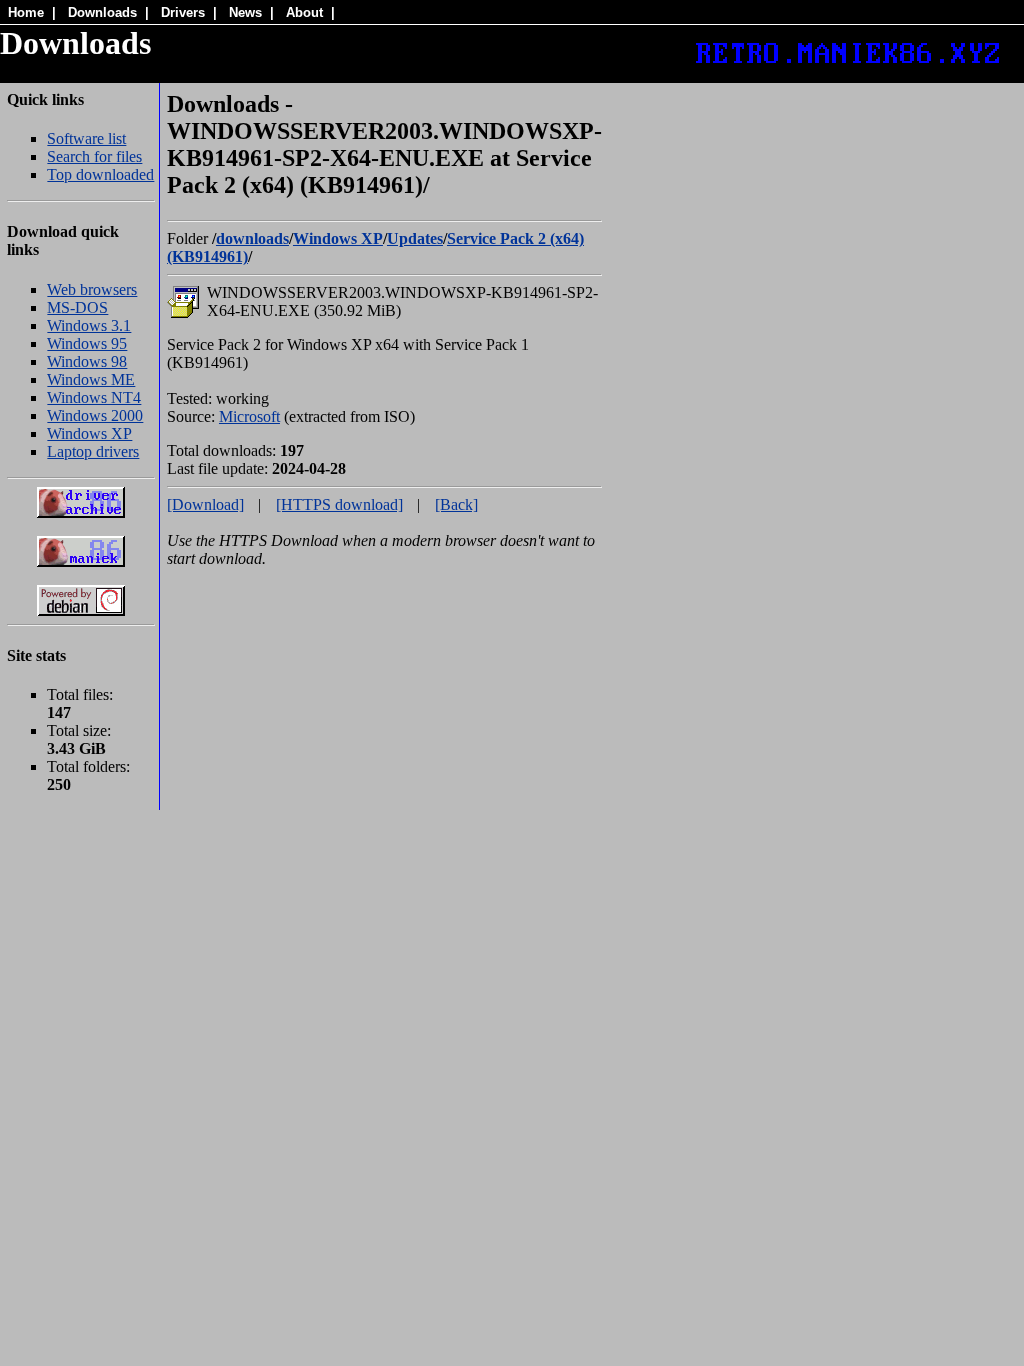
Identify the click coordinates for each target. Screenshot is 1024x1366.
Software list (86, 138)
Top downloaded (100, 174)
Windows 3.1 (89, 325)
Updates (415, 238)
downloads (252, 238)
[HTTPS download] (339, 504)
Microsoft (249, 416)
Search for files (94, 156)
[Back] (456, 504)
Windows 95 (87, 343)
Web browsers (92, 289)
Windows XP (89, 433)
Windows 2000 (95, 415)
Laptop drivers (93, 451)
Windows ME (91, 379)
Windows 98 (87, 361)
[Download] (205, 504)
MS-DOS (77, 307)
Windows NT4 (94, 397)
